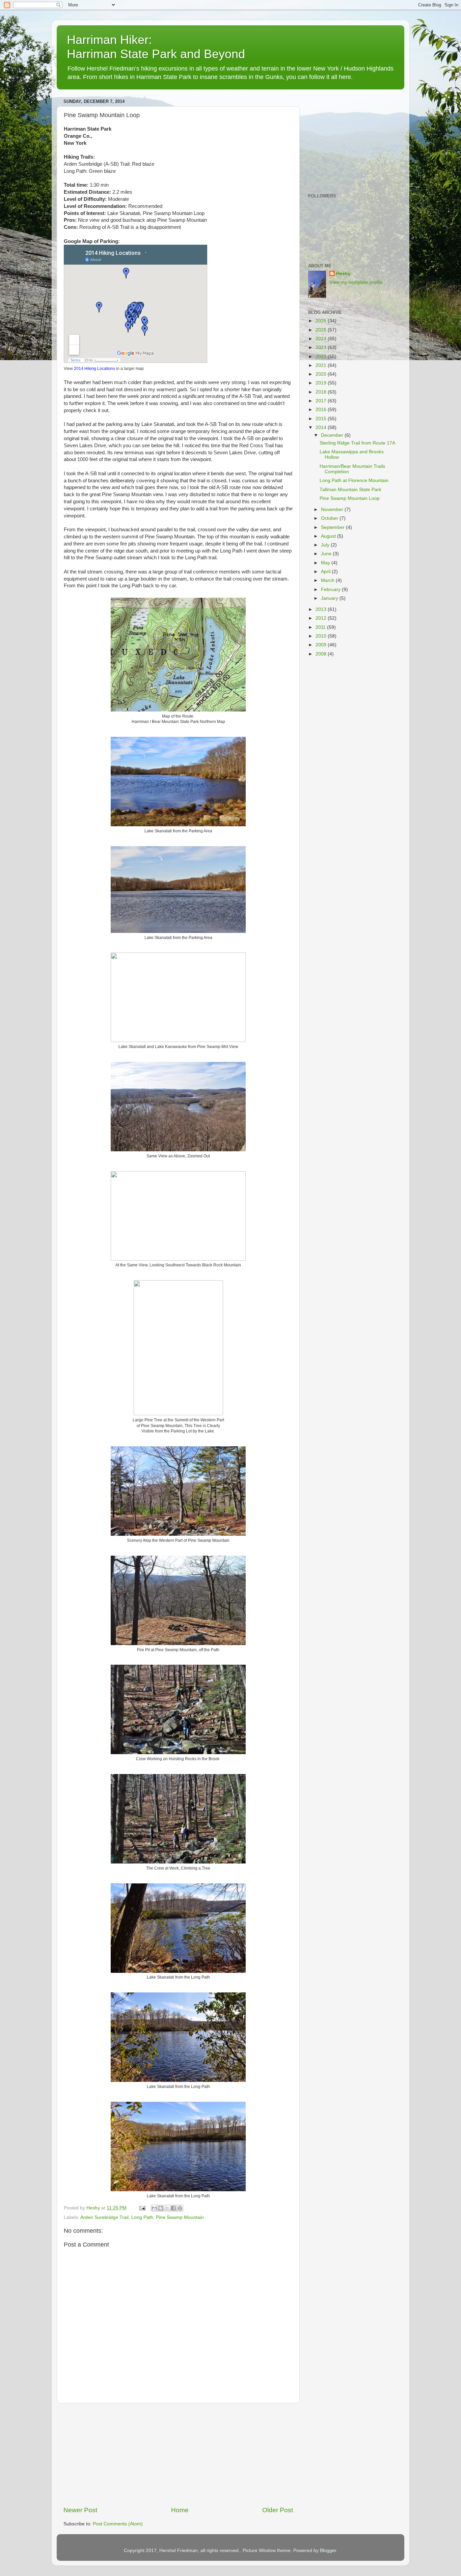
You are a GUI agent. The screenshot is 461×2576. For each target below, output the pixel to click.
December (333, 435)
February (331, 589)
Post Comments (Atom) (118, 2524)
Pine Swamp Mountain (180, 2217)
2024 (322, 339)
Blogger (328, 2551)
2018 (322, 392)
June (327, 554)
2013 (322, 609)
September (333, 527)
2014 (322, 427)
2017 (322, 401)
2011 (321, 627)
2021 (322, 365)
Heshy (343, 274)
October (330, 518)
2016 (322, 410)
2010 (322, 636)
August (329, 536)
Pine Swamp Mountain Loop (350, 498)
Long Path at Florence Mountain (354, 480)
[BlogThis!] (161, 2208)
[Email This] (154, 2208)
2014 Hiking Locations (94, 369)
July (326, 545)
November (333, 509)
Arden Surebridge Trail (104, 2217)
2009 (322, 645)
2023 (322, 347)
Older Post (278, 2510)
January (330, 598)
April (326, 572)
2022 (322, 357)
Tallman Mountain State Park (350, 490)
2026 (322, 321)
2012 (322, 618)
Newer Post (80, 2510)
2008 (322, 654)
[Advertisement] (178, 2454)
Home (180, 2510)
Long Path (142, 2217)
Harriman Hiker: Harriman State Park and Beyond (156, 47)
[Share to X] (167, 2208)
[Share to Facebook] (173, 2208)
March (328, 580)
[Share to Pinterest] (180, 2208)
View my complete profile (356, 282)
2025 (322, 330)
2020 (322, 374)
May (326, 563)
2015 (322, 419)
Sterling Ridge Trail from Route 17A (357, 443)
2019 (322, 383)
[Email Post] (142, 2208)
